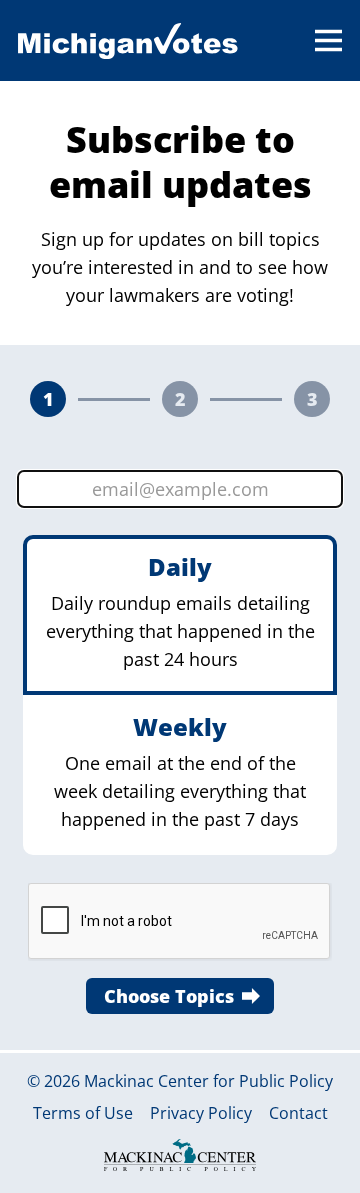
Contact (298, 1114)
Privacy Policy (201, 1114)
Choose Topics (169, 996)
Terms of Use (83, 1114)
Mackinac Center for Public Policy (208, 1081)
